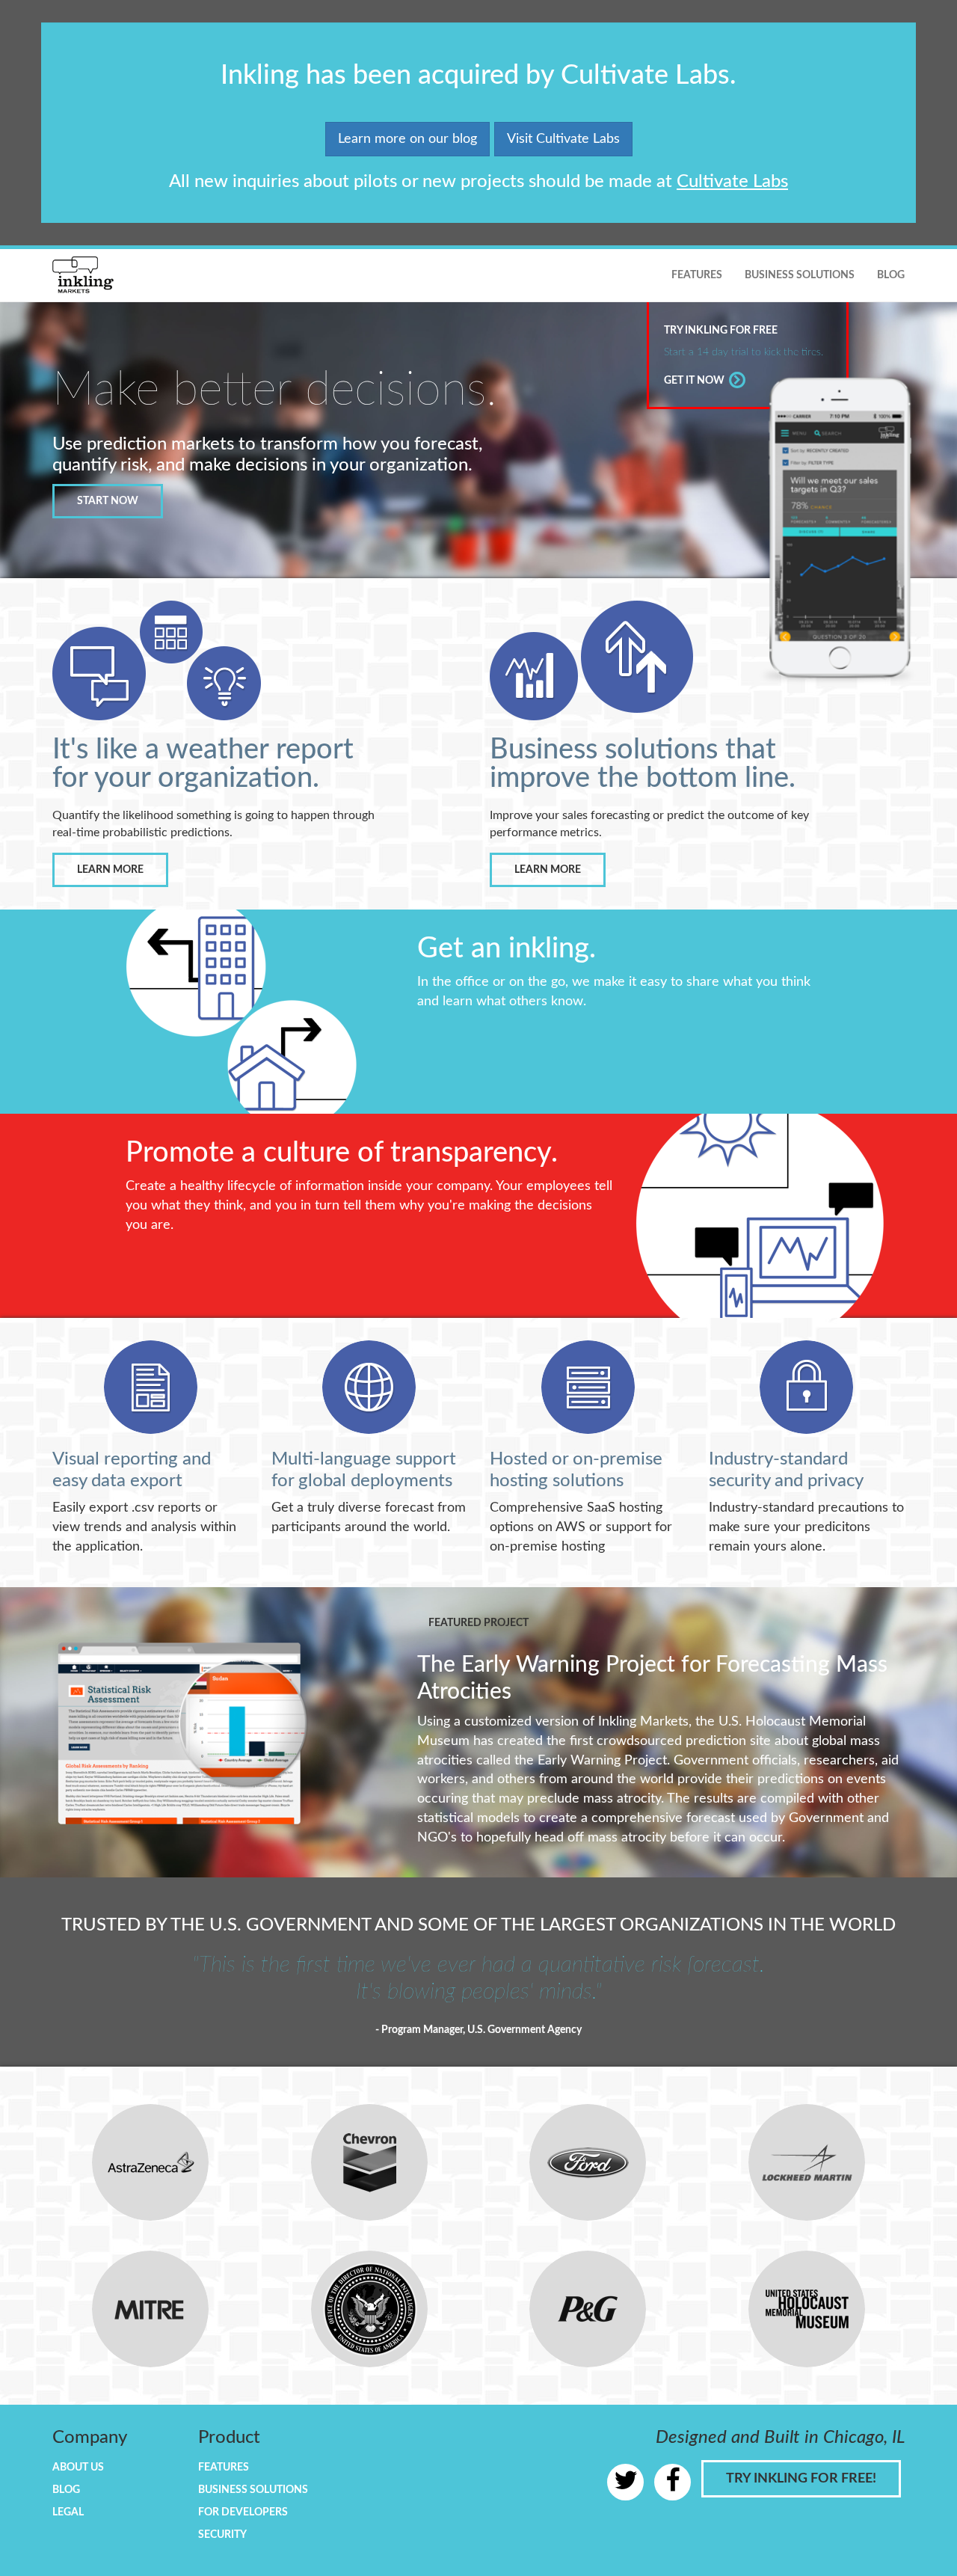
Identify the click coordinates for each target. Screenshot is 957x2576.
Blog (891, 275)
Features (697, 275)
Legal (68, 2512)
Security (222, 2535)
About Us (78, 2468)
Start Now (108, 501)
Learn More (110, 870)
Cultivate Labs (732, 182)
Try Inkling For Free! (801, 2479)
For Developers (243, 2512)
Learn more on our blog (407, 139)
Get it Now (695, 381)
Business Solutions (800, 275)
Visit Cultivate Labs (563, 139)
